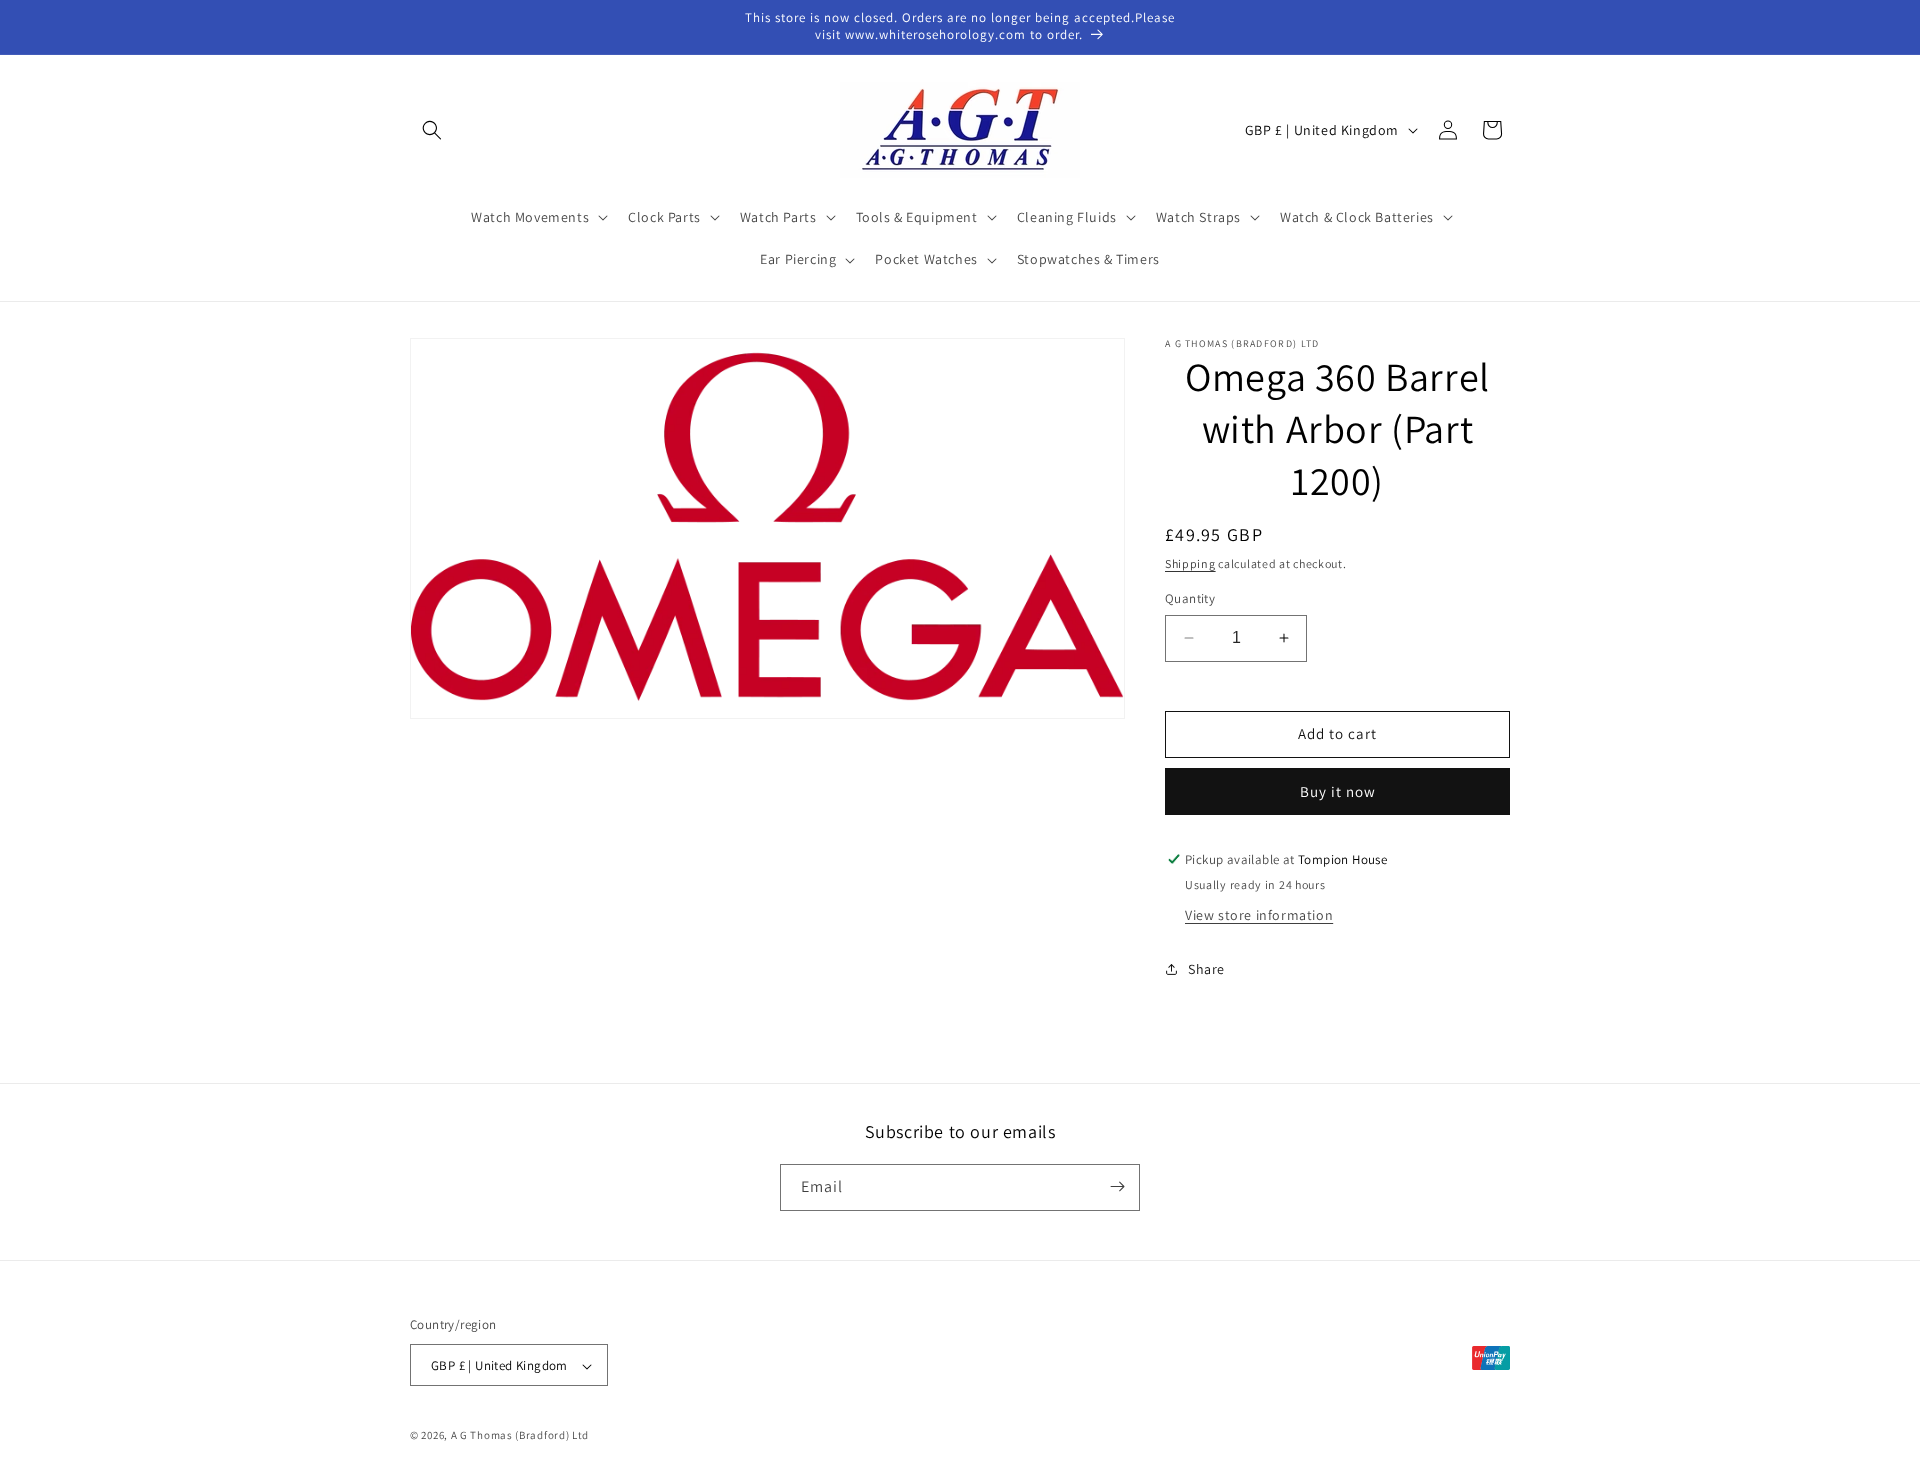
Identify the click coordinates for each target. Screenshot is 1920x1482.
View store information (1259, 915)
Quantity (1190, 598)
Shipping (1190, 563)
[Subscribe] (1117, 1186)
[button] (432, 130)
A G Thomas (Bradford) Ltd (520, 1436)
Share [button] (1206, 969)
